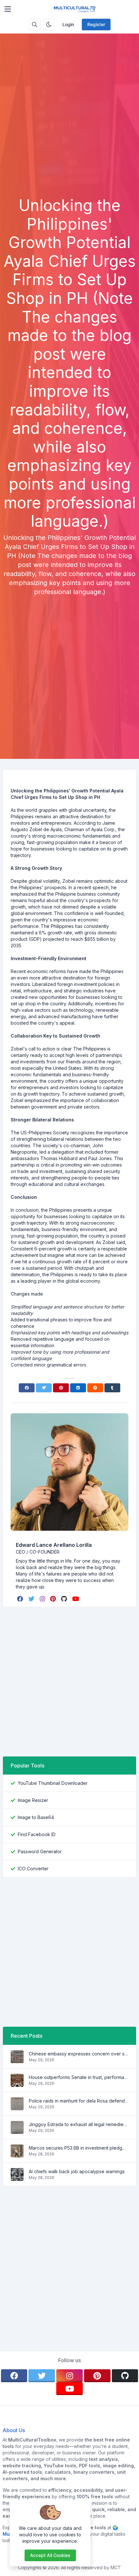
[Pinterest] (61, 1388)
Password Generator (40, 1851)
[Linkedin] (78, 1388)
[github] (65, 1599)
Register (96, 24)
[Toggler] (8, 9)
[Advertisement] (69, 124)
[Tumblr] (112, 1388)
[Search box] (35, 25)
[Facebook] (27, 1388)
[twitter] (32, 1599)
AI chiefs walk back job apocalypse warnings (77, 2171)
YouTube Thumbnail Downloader (53, 1783)
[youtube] (76, 1599)
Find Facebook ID (37, 1834)
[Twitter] (44, 1388)
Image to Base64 (36, 1817)
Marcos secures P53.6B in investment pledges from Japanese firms (79, 2148)
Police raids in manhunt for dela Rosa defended (79, 2101)
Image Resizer (33, 1800)
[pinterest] (54, 1599)
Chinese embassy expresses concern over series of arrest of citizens (79, 2054)
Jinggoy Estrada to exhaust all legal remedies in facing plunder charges (79, 2124)
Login (68, 24)
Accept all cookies (50, 2555)
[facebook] (21, 1599)
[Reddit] (95, 1388)
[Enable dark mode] (49, 25)
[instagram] (43, 1599)
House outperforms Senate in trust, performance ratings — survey (79, 2077)
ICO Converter (33, 1869)
